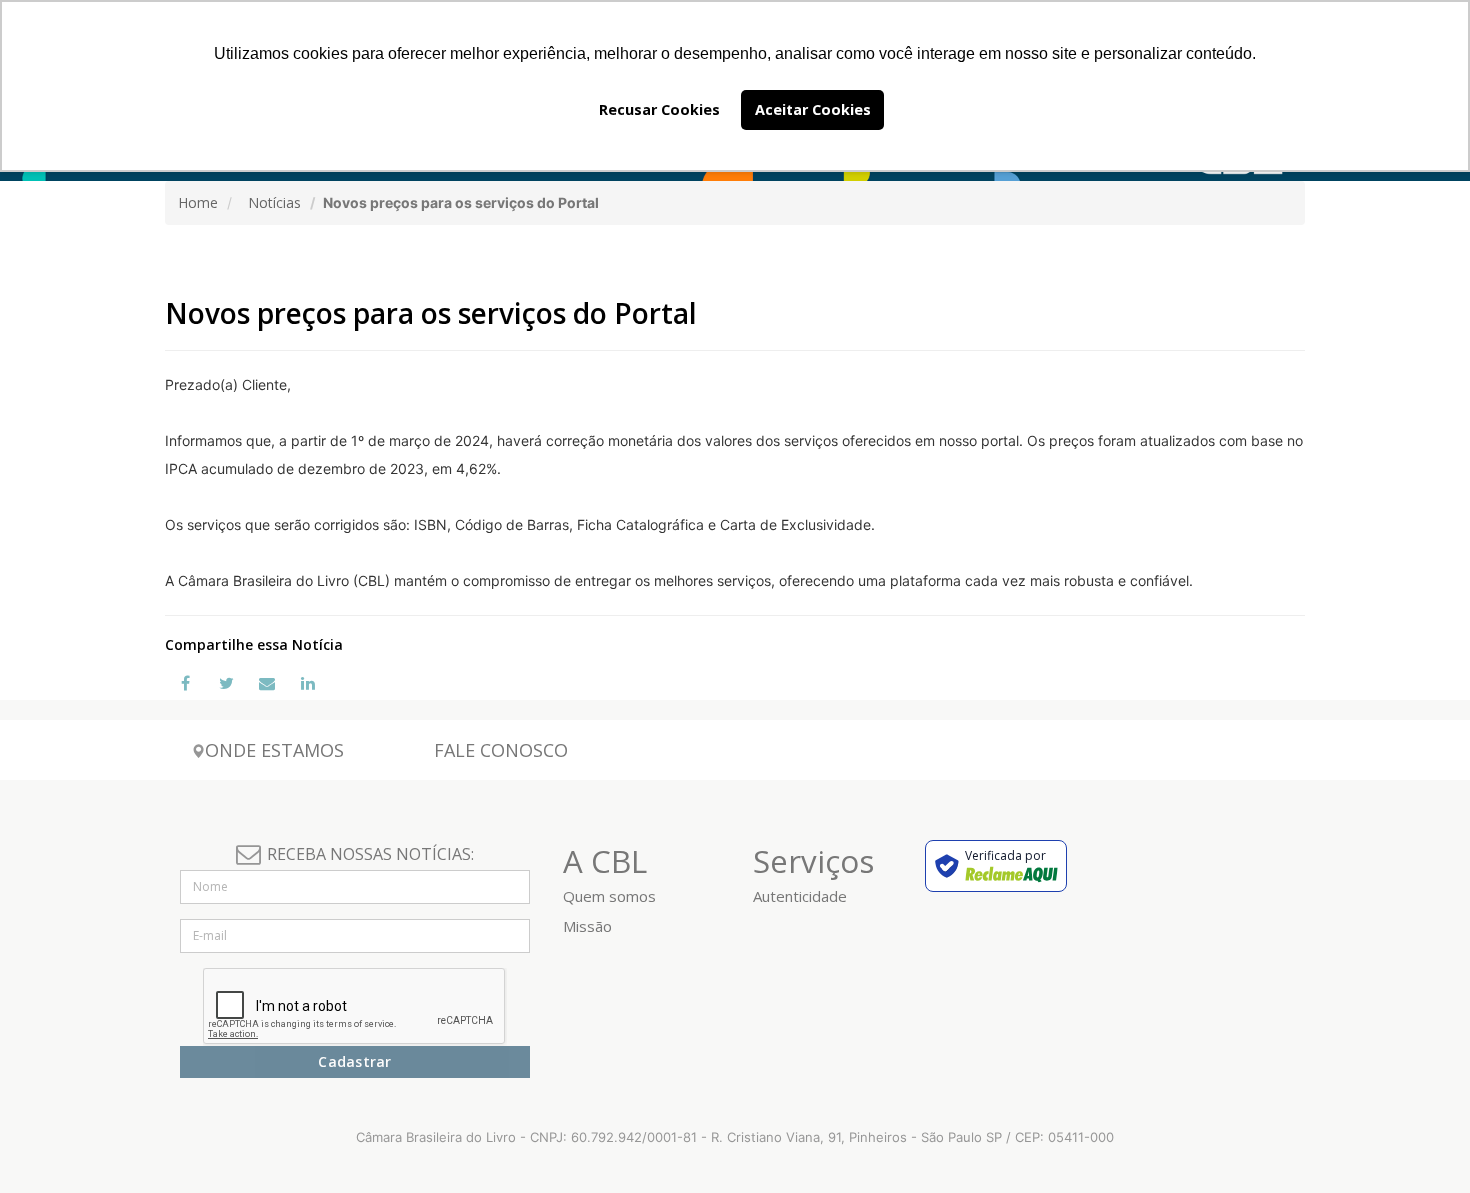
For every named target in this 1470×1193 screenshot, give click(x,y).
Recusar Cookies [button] (659, 109)
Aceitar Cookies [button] (813, 109)
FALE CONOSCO (501, 750)
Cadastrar (355, 1061)
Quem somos (609, 896)
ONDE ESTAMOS (274, 750)
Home (198, 202)
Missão (587, 926)
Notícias (274, 202)
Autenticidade (800, 896)
